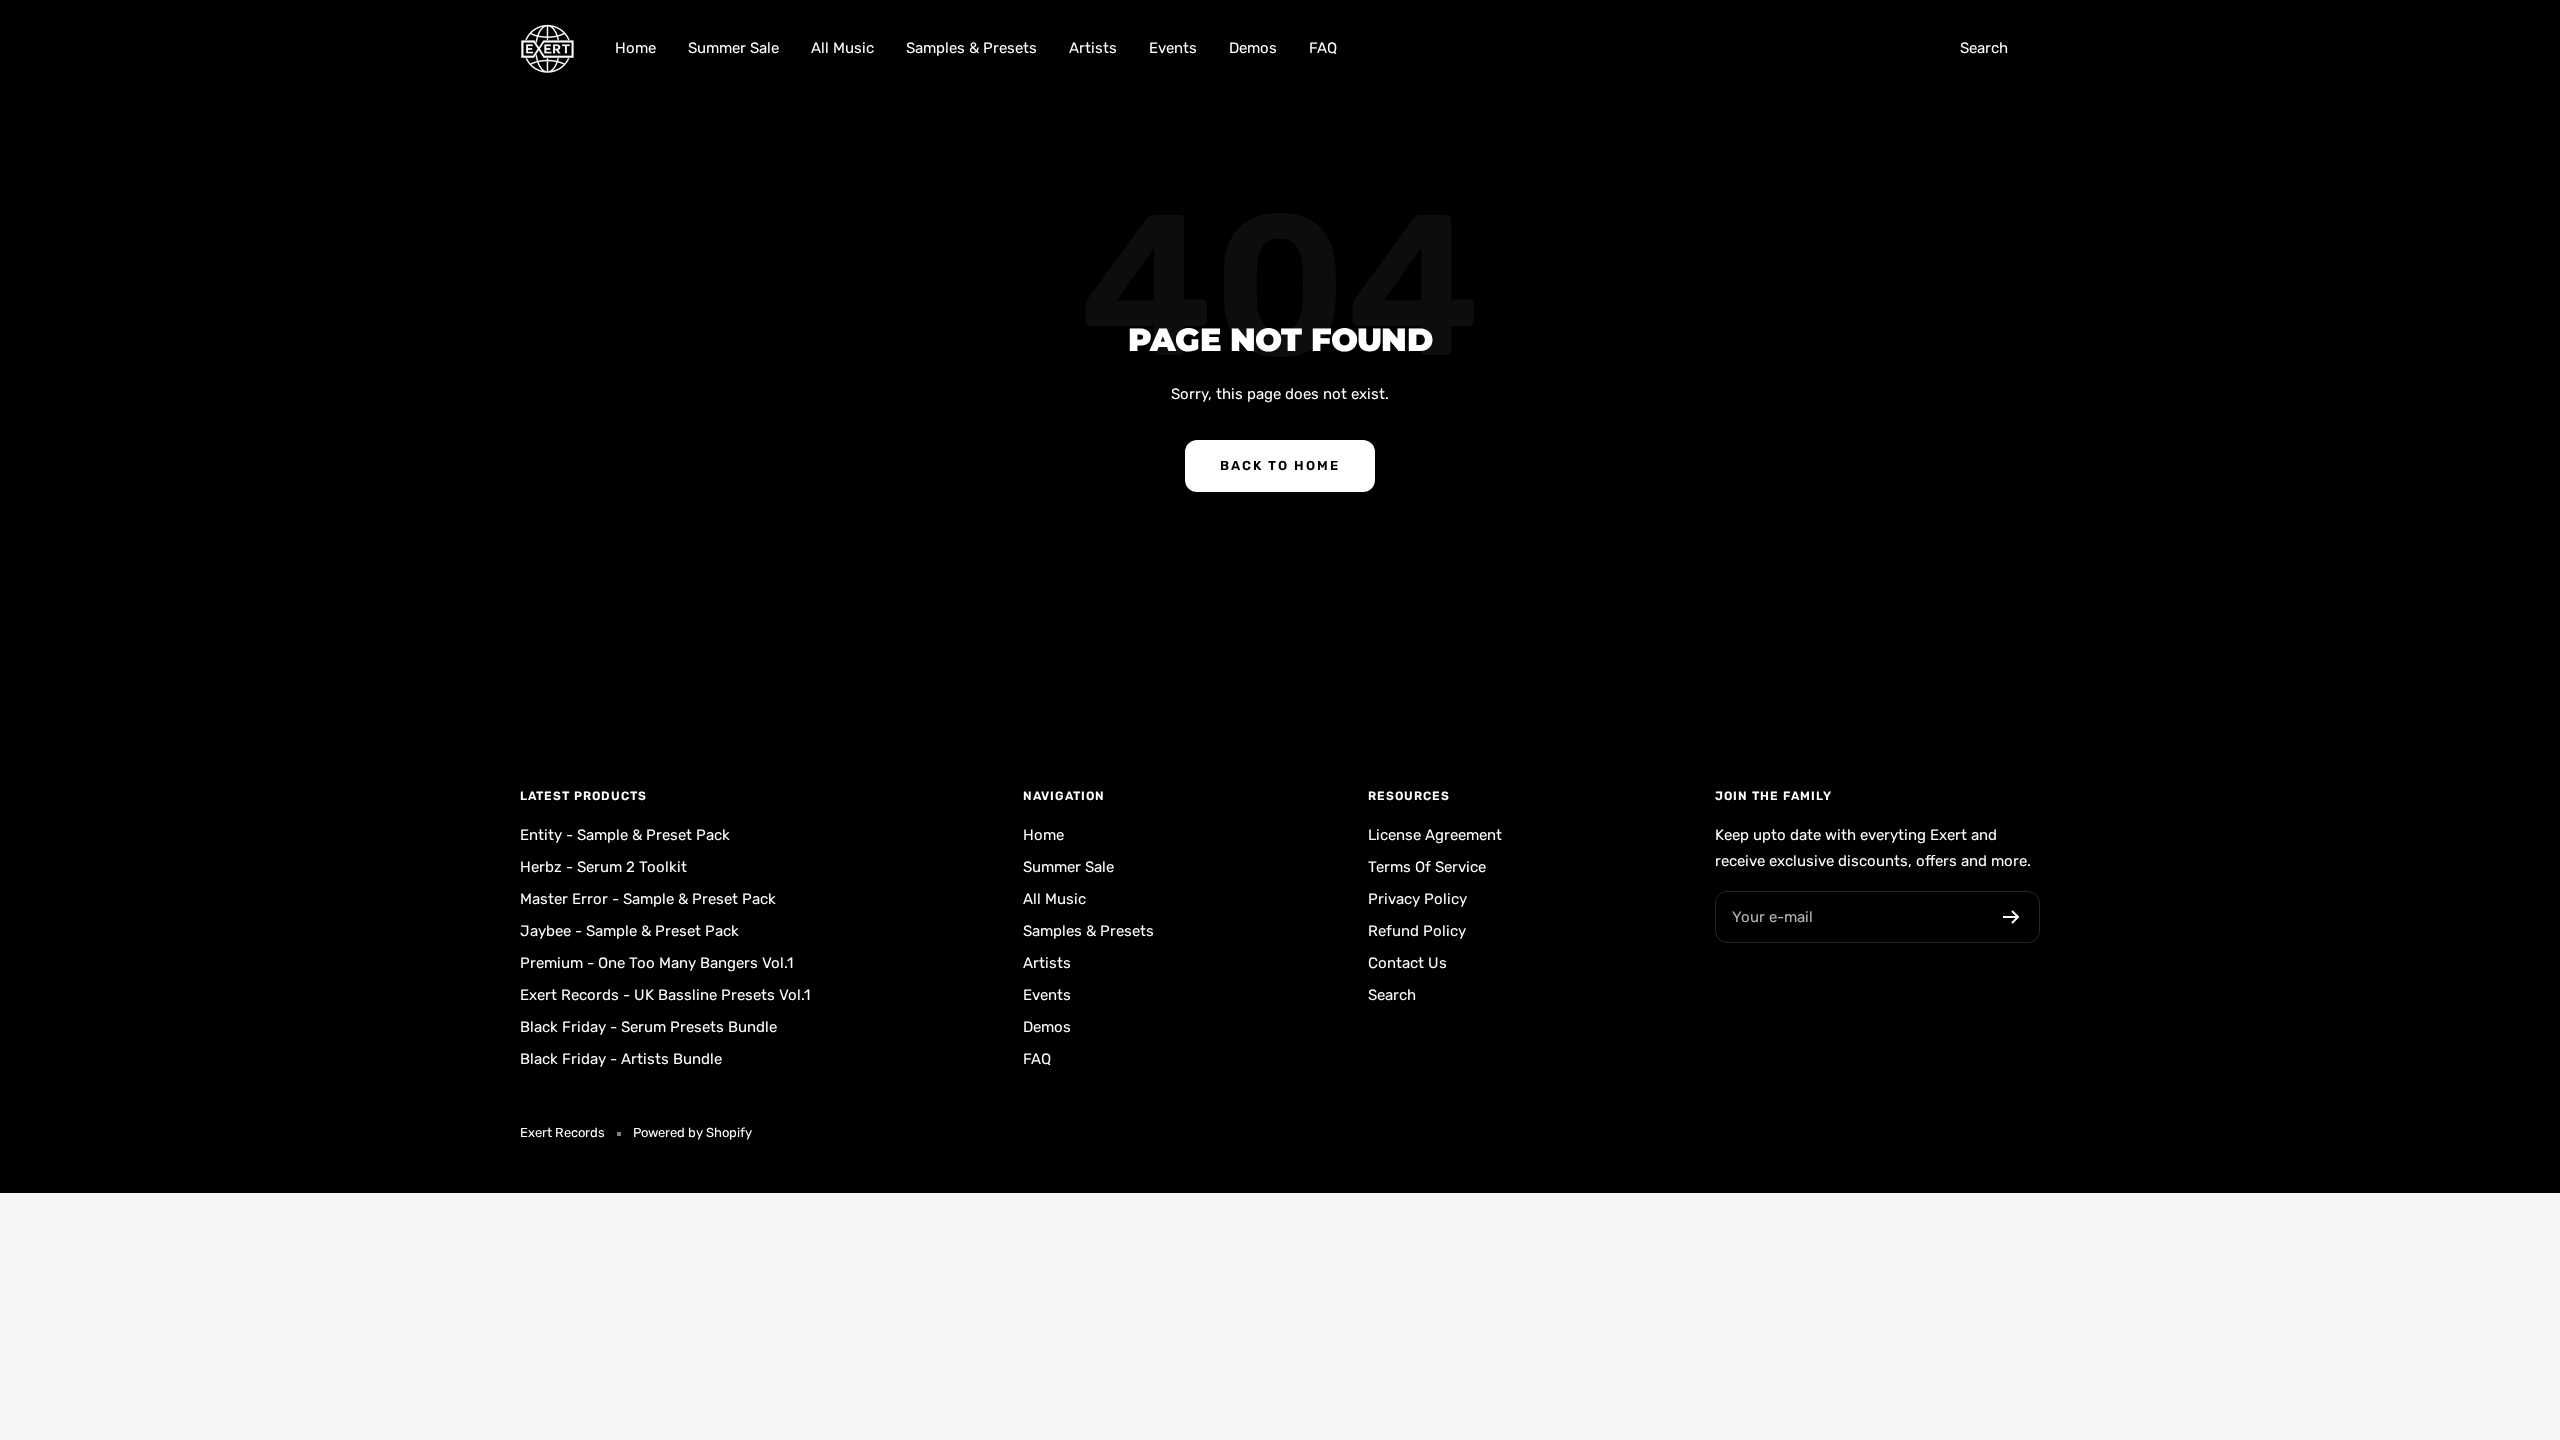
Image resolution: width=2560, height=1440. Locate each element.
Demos (1253, 48)
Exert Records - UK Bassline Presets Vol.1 (665, 995)
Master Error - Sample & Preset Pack (648, 899)
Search (1984, 48)
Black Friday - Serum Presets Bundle (648, 1027)
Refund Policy (1417, 931)
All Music (842, 48)
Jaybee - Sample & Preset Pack (629, 931)
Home (635, 48)
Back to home (1280, 465)
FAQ (1323, 48)
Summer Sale (733, 48)
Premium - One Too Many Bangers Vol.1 (656, 963)
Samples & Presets (971, 48)
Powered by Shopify (692, 1132)
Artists (1093, 48)
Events (1173, 48)
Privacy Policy (1417, 899)
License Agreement (1435, 835)
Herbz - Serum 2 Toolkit (603, 867)
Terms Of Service (1427, 867)
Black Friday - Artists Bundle (621, 1059)
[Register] (2011, 917)
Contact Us (1407, 963)
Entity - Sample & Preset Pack (625, 835)
